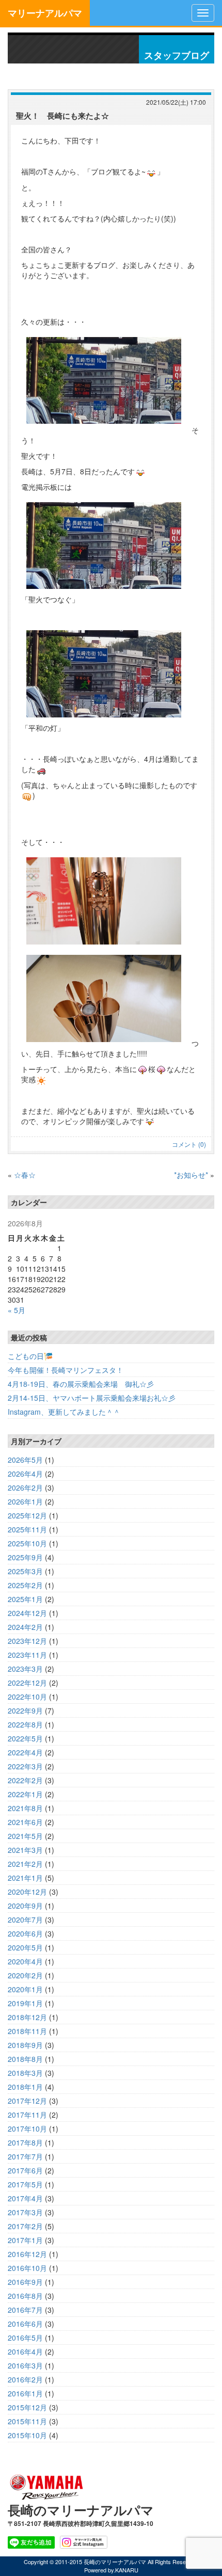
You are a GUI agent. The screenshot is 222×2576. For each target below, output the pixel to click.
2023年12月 (27, 1641)
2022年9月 (25, 1710)
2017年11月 (27, 2115)
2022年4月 (25, 1752)
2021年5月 (25, 1836)
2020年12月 (27, 1892)
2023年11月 (27, 1655)
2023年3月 (25, 1669)
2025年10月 (27, 1543)
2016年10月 (27, 2268)
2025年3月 (25, 1571)
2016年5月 (25, 2338)
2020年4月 (25, 1961)
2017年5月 (25, 2184)
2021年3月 (25, 1850)
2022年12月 (27, 1683)
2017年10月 (27, 2129)
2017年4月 (25, 2198)
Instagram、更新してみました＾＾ (64, 1412)
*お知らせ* (191, 1175)
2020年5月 (25, 1947)
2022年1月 (25, 1794)
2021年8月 (25, 1808)
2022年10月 (27, 1697)
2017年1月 (25, 2240)
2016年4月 (25, 2351)
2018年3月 (25, 2073)
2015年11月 (27, 2421)
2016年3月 (25, 2365)
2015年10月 (27, 2435)
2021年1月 (25, 1878)
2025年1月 (25, 1599)
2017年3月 (25, 2212)
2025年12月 (27, 1515)
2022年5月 (25, 1738)
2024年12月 (27, 1613)
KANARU (127, 2570)
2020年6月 (25, 1933)
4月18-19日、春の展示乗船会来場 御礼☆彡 (81, 1384)
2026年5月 (25, 1460)
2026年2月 (25, 1487)
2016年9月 (25, 2282)
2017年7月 (25, 2156)
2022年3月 (25, 1766)
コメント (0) (189, 1144)
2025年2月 (25, 1585)
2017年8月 (25, 2142)
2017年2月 (25, 2226)
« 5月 (17, 1310)
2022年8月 (25, 1724)
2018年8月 (25, 2059)
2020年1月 (25, 1989)
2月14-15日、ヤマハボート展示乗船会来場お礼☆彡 (92, 1398)
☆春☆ (25, 1175)
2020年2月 (25, 1975)
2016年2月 (25, 2379)
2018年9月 (25, 2045)
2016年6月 (25, 2324)
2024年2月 (25, 1627)
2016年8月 (25, 2296)
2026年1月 (25, 1501)
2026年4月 (25, 1474)
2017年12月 (27, 2101)
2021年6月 (25, 1822)
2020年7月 (25, 1919)
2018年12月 (27, 2017)
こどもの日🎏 (30, 1356)
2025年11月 (27, 1529)
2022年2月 (25, 1780)
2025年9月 (25, 1557)
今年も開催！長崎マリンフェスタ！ (66, 1370)
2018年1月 (25, 2087)
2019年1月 (25, 2003)
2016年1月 (25, 2393)
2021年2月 (25, 1864)
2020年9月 (25, 1906)
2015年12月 (27, 2407)
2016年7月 (25, 2310)
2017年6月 (25, 2170)
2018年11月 (27, 2031)
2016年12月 (27, 2254)
